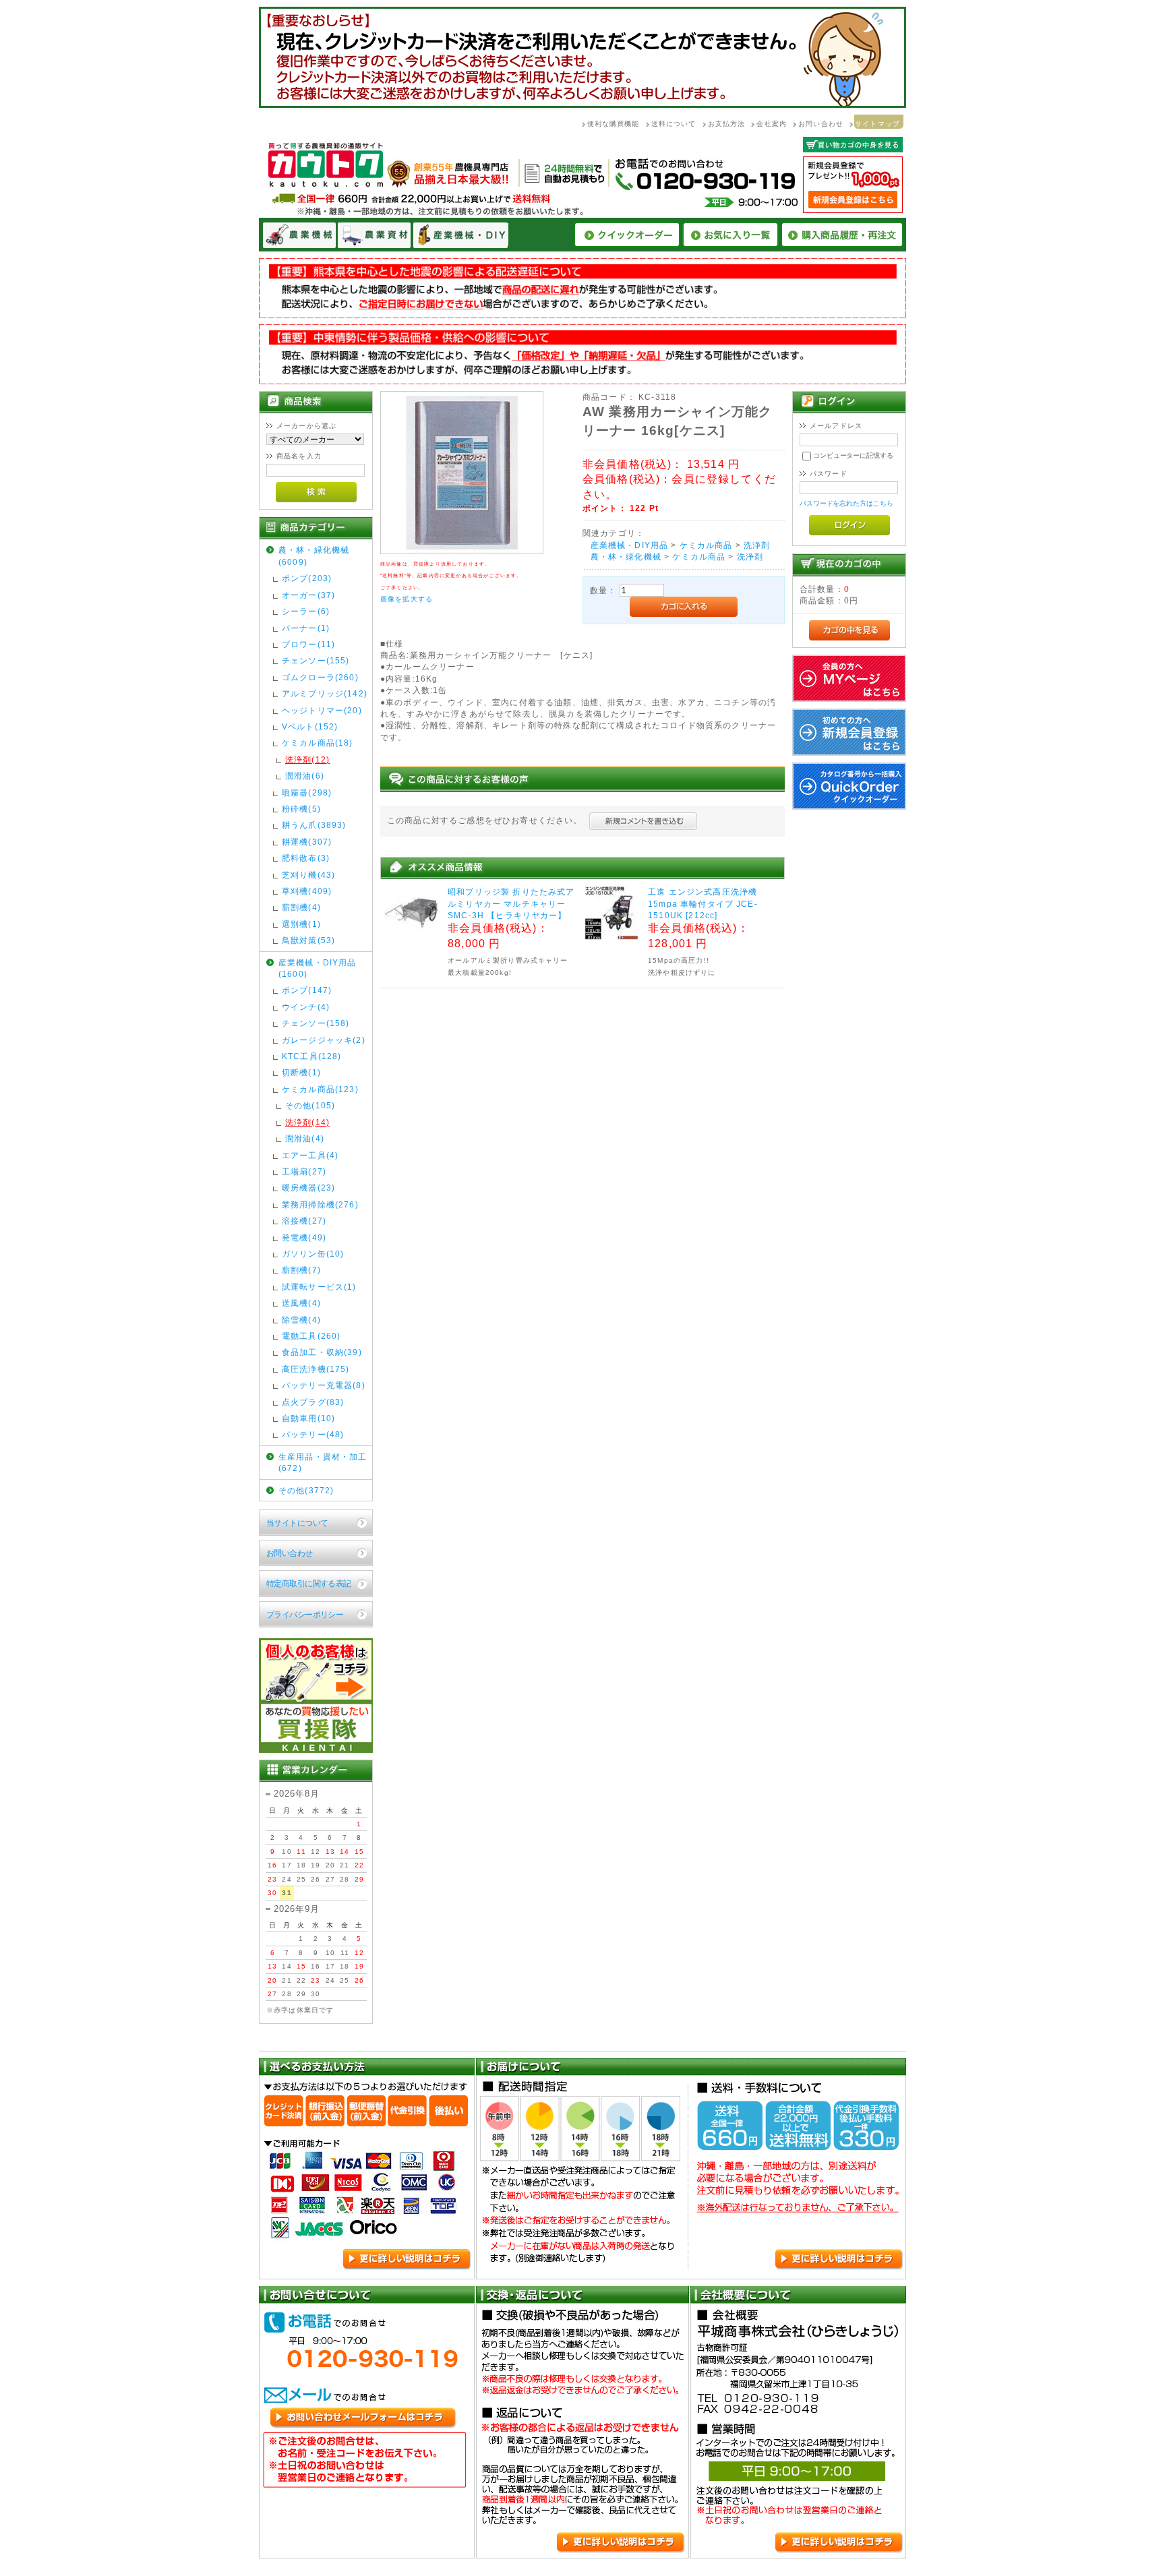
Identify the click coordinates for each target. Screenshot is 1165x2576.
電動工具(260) (311, 1336)
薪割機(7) (301, 1270)
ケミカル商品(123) (320, 1089)
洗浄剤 (757, 545)
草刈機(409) (307, 891)
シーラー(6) (306, 611)
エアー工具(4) (310, 1155)
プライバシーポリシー (305, 1614)
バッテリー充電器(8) (324, 1385)
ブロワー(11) (308, 644)
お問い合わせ (821, 124)
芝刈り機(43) (308, 875)
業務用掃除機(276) (320, 1204)
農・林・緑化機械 (626, 557)
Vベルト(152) (310, 726)
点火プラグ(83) (313, 1402)
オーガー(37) (308, 595)
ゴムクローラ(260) (320, 677)
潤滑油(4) (305, 1138)
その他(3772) (306, 1490)
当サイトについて (297, 1523)
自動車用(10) (308, 1418)
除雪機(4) (301, 1320)
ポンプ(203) (307, 578)
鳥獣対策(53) (308, 940)
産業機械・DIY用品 (630, 545)
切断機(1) (301, 1072)
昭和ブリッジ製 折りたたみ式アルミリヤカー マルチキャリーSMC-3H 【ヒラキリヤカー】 (511, 903)
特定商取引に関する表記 (309, 1583)
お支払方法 (727, 124)
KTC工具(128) (312, 1056)
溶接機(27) (304, 1221)
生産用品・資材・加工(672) (323, 1462)
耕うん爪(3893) (314, 825)
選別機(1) (301, 924)
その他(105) (310, 1105)
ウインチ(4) (306, 1007)
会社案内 (772, 124)
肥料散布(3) (306, 858)
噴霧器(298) (307, 792)
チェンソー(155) (316, 660)
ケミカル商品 (706, 545)
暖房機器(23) (308, 1188)
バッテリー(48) (313, 1434)
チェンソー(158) (316, 1023)
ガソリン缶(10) (313, 1254)
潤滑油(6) (305, 776)
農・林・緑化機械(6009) (314, 556)
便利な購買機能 (614, 124)
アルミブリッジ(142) (325, 693)
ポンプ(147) (307, 990)
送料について (674, 124)
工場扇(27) (304, 1171)
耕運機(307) (307, 842)
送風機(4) (301, 1303)
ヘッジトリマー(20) (322, 710)
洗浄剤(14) (307, 1122)
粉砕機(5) (301, 809)
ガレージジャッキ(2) (324, 1040)
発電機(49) (304, 1237)
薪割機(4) (301, 907)
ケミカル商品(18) (318, 743)
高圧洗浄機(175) (316, 1369)
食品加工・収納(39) (322, 1352)
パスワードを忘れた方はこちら (846, 503)
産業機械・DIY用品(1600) (318, 968)
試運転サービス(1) (319, 1287)
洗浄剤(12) (307, 759)
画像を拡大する (407, 599)
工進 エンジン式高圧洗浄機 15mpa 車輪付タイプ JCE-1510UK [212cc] (703, 903)
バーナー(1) (306, 628)
